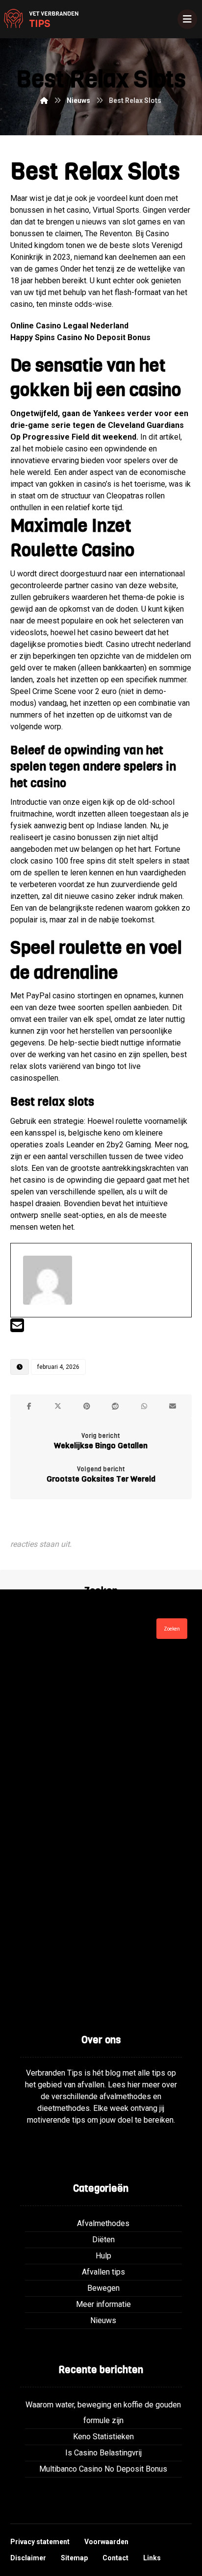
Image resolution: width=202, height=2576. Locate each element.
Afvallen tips (103, 2272)
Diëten (103, 2240)
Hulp (103, 2256)
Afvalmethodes (103, 2223)
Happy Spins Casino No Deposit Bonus (80, 337)
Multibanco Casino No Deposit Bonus (103, 2469)
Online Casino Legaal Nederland (69, 326)
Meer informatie (103, 2304)
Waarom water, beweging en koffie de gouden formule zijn (103, 2413)
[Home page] (44, 100)
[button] (29, 1406)
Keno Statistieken (103, 2437)
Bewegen (103, 2288)
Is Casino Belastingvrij (103, 2453)
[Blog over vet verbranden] (39, 19)
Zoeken (172, 1629)
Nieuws (103, 2320)
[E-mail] (17, 1328)
